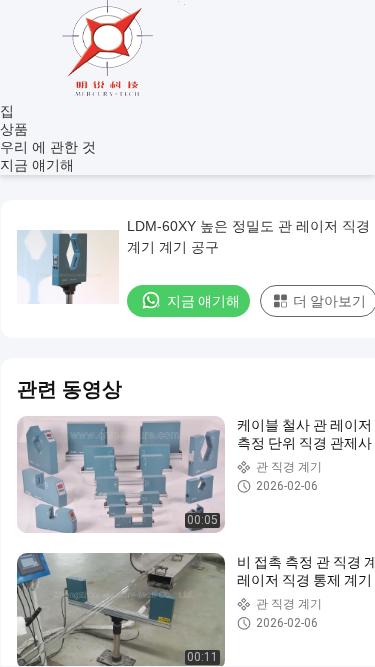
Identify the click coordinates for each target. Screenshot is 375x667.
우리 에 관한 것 (48, 147)
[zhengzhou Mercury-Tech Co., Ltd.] (110, 95)
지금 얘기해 (37, 165)
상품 (14, 129)
